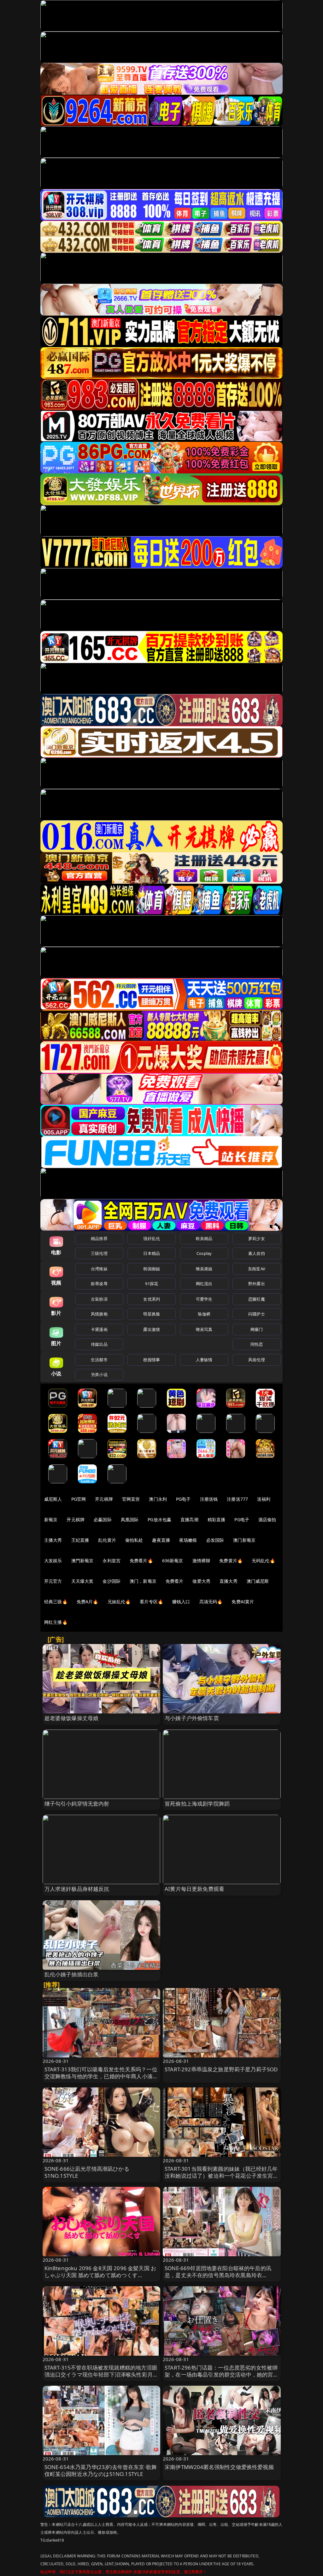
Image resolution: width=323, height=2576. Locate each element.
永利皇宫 (112, 1561)
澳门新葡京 (244, 1540)
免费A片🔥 (88, 1602)
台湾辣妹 (99, 1269)
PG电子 (183, 1499)
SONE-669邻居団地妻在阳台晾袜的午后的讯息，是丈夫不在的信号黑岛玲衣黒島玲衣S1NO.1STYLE (218, 2275)
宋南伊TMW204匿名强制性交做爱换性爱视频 (219, 2467)
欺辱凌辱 (99, 1284)
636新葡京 (173, 1561)
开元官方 (53, 1581)
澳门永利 (158, 1499)
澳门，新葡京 (143, 1581)
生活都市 (99, 1360)
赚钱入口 (181, 1602)
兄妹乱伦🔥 (119, 1602)
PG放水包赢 (159, 1519)
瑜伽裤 (204, 1314)
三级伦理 (99, 1253)
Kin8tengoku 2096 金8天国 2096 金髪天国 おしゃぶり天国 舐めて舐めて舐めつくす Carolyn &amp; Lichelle (100, 2275)
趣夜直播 (161, 1540)
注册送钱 (209, 1499)
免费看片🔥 (141, 1561)
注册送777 (237, 1499)
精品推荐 (99, 1238)
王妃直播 (80, 1540)
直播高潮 (189, 1519)
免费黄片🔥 (231, 1561)
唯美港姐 (204, 1269)
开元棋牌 (104, 1499)
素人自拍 (257, 1253)
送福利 (264, 1499)
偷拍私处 (134, 1540)
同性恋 (257, 1344)
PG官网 (79, 1499)
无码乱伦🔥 (263, 1561)
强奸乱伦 (152, 1238)
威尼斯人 (53, 1499)
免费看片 (175, 1581)
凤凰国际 (130, 1519)
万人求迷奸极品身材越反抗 (77, 1889)
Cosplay (204, 1253)
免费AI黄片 (243, 1602)
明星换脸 (152, 1314)
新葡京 (51, 1519)
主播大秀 (53, 1540)
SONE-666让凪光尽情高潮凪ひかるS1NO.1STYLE (87, 2172)
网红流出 (204, 1284)
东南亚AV (257, 1269)
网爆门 (257, 1329)
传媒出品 (99, 1344)
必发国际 (215, 1540)
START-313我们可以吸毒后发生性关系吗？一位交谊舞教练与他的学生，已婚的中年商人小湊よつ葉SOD (101, 2076)
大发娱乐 (53, 1561)
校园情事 (152, 1360)
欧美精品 (204, 1238)
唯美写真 (204, 1329)
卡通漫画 (99, 1329)
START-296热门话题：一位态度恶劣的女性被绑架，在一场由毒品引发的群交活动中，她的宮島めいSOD (222, 2374)
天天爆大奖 (82, 1581)
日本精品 (152, 1253)
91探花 (152, 1284)
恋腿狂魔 (257, 1299)
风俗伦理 (257, 1360)
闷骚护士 (257, 1314)
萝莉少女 (257, 1238)
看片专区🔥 (151, 1602)
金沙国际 (112, 1581)
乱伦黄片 (107, 1540)
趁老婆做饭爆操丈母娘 (72, 1718)
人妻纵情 (204, 1360)
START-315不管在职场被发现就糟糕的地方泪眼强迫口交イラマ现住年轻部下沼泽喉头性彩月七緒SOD (101, 2374)
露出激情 (152, 1329)
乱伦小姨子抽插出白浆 (72, 1974)
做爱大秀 (201, 1581)
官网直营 (131, 1499)
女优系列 (152, 1299)
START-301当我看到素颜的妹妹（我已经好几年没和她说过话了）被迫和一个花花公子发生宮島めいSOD (222, 2176)
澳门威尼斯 (258, 1581)
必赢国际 (103, 1519)
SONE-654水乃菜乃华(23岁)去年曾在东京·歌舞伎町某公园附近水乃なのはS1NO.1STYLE (101, 2470)
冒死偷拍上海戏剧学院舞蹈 (197, 1804)
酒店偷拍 (267, 1519)
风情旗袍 (99, 1314)
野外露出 (257, 1284)
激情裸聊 (201, 1561)
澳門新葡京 (82, 1561)
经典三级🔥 (56, 1602)
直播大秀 (229, 1581)
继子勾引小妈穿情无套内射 (77, 1804)
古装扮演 (99, 1299)
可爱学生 (204, 1299)
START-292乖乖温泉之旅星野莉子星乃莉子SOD (221, 2069)
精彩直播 (217, 1519)
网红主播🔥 (56, 1622)
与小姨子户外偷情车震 (192, 1718)
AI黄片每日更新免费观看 (194, 1889)
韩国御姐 (152, 1269)
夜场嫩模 (188, 1540)
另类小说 (99, 1374)
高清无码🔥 (211, 1602)
